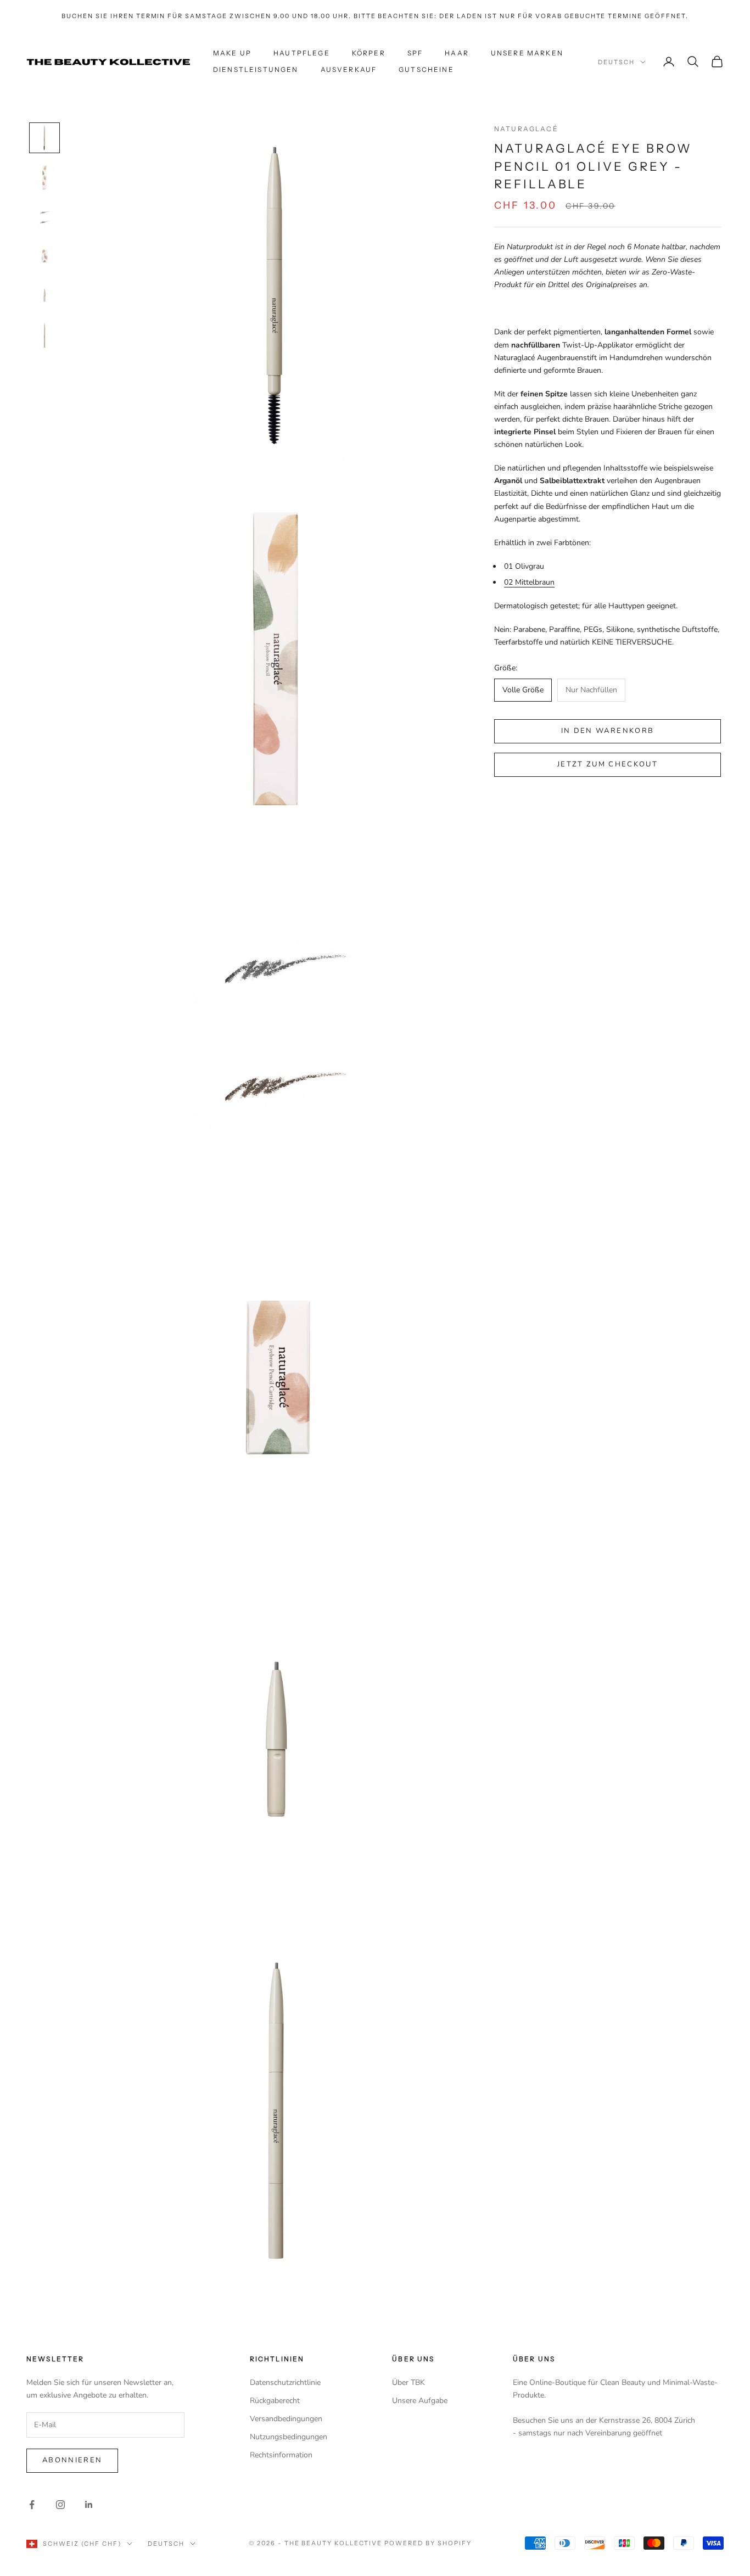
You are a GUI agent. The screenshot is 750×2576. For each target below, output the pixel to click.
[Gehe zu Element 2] (44, 177)
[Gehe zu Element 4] (44, 256)
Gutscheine (426, 69)
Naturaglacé (526, 129)
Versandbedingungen (286, 2419)
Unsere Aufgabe (420, 2401)
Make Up (232, 53)
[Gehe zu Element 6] (44, 335)
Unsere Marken (527, 53)
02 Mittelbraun (529, 582)
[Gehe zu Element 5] (44, 296)
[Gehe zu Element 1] (44, 138)
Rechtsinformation (281, 2455)
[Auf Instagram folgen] (60, 2505)
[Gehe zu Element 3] (44, 217)
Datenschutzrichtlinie (285, 2382)
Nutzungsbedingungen (289, 2437)
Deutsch (616, 62)
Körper (369, 53)
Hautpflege (302, 53)
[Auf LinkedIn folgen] (89, 2505)
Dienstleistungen (256, 69)
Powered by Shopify (428, 2543)
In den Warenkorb (608, 731)
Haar (457, 53)
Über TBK (408, 2382)
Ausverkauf (349, 69)
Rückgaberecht (275, 2401)
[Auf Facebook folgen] (32, 2505)
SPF (415, 53)
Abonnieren (72, 2460)
